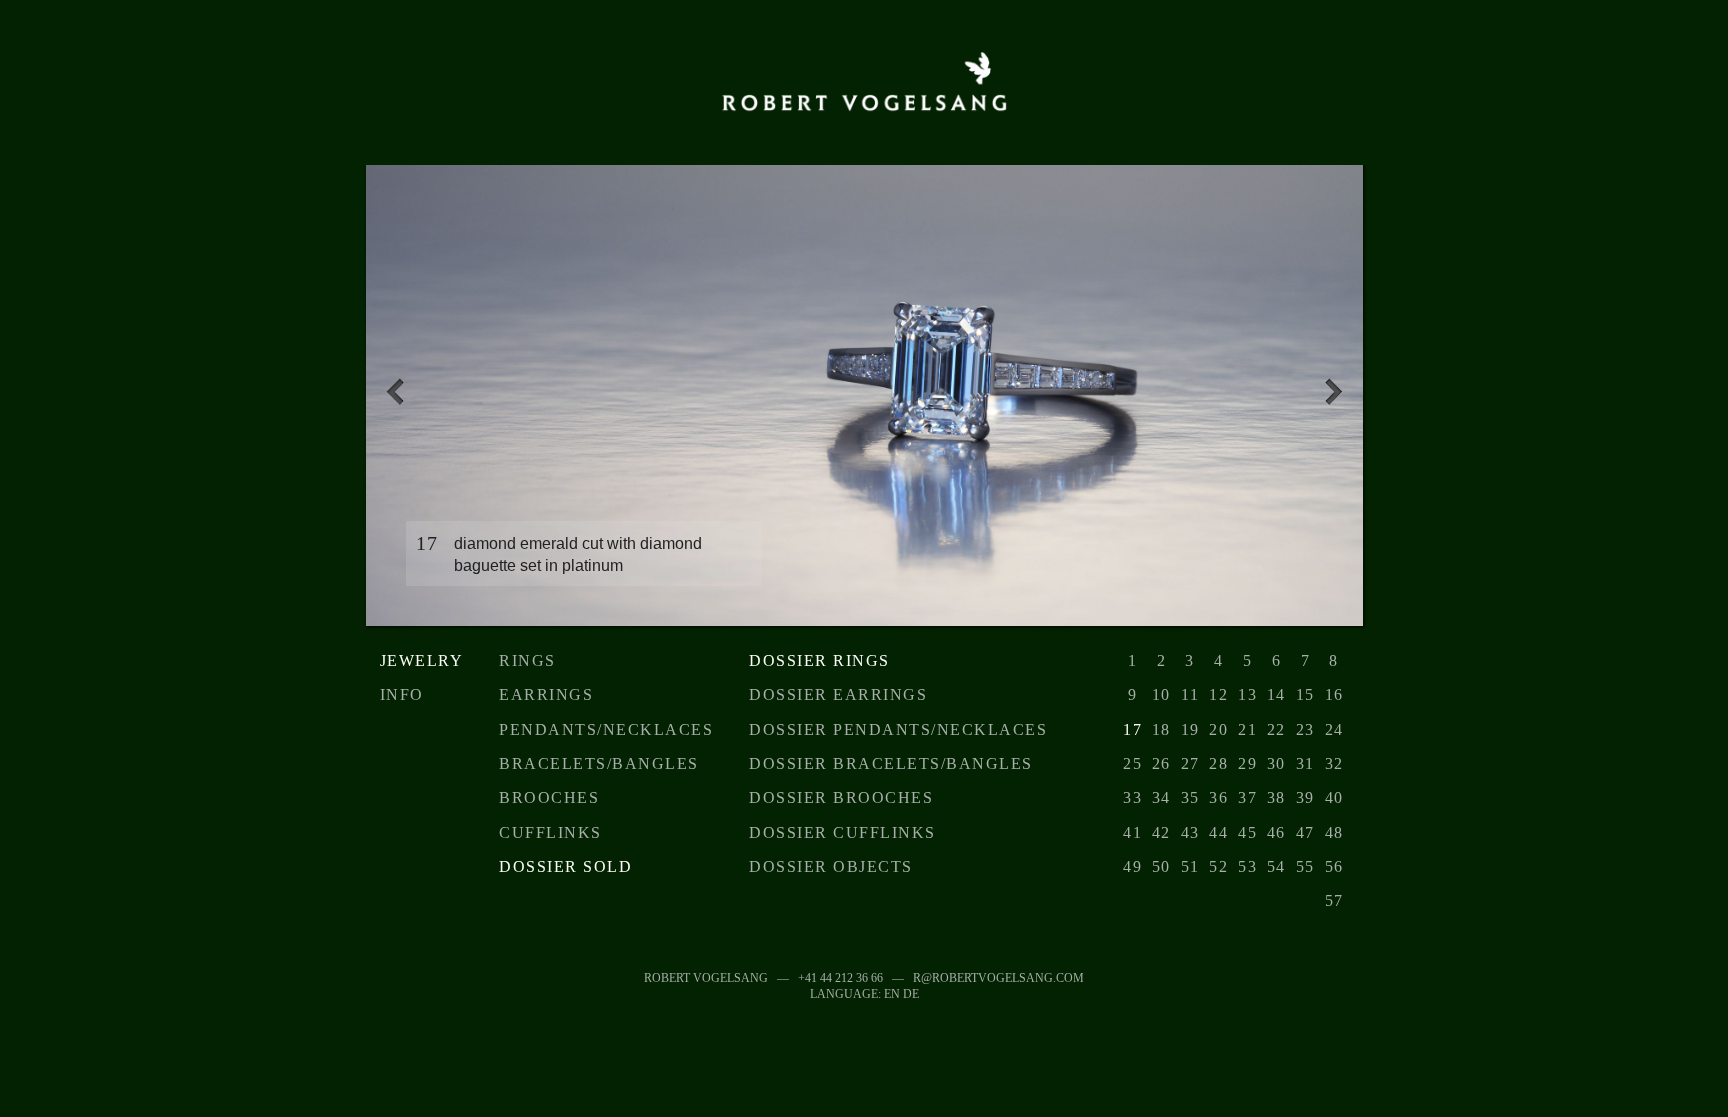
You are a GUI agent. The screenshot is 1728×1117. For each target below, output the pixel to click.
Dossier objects (831, 866)
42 (1161, 832)
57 (1334, 900)
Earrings (546, 694)
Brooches (549, 797)
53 (1247, 866)
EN (892, 994)
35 (1190, 797)
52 (1218, 866)
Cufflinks (550, 832)
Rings (527, 660)
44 (1218, 832)
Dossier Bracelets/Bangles (891, 763)
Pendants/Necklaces (606, 729)
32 (1334, 763)
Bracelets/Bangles (599, 763)
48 (1334, 832)
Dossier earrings (838, 694)
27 (1190, 763)
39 (1305, 797)
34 (1161, 797)
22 (1276, 729)
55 (1305, 866)
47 (1305, 832)
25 (1132, 763)
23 (1305, 729)
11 (1190, 694)
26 (1161, 763)
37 (1247, 797)
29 (1247, 763)
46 (1276, 832)
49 (1132, 866)
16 (1334, 694)
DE (911, 994)
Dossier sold (565, 866)
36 (1218, 797)
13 (1247, 694)
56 (1334, 866)
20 (1218, 729)
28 (1218, 763)
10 (1161, 694)
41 (1132, 832)
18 (1161, 729)
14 (1276, 694)
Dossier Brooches (841, 797)
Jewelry (422, 660)
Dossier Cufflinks (842, 832)
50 (1161, 866)
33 (1132, 797)
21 (1247, 729)
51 (1190, 866)
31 (1305, 763)
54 (1276, 866)
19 (1190, 729)
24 (1334, 729)
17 (1132, 729)
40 (1334, 797)
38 (1276, 797)
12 (1218, 694)
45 (1247, 832)
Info (402, 694)
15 (1305, 694)
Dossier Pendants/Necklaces (898, 729)
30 (1276, 763)
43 (1190, 832)
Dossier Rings (819, 660)
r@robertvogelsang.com (998, 978)
